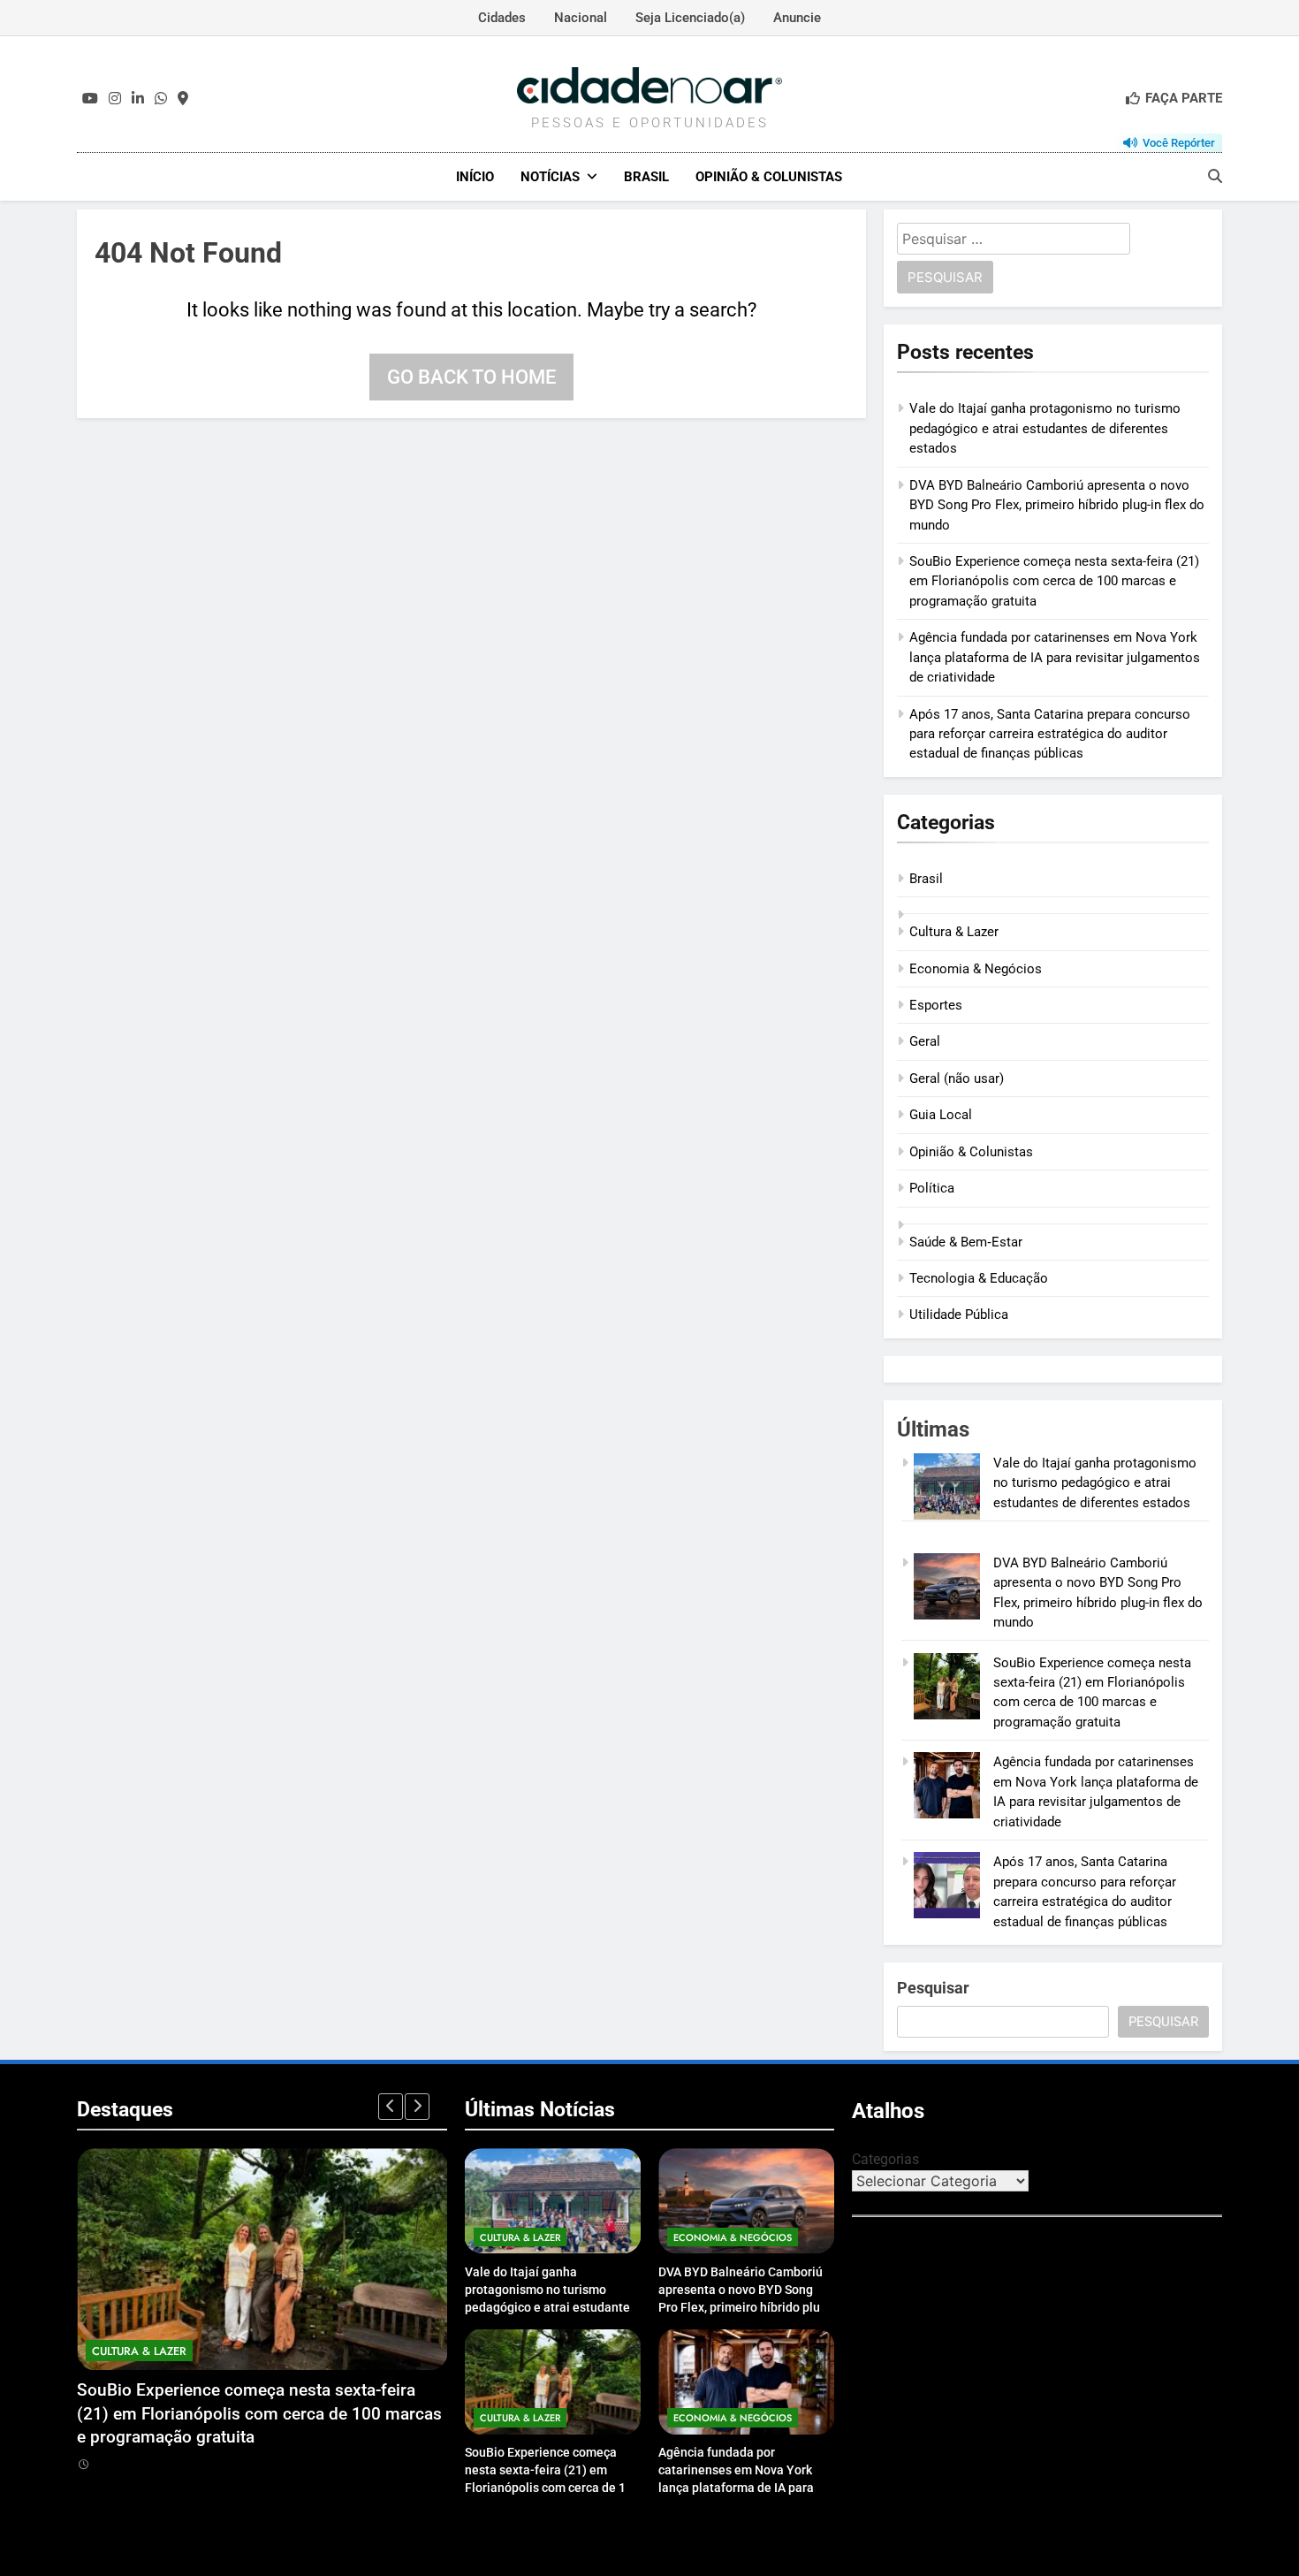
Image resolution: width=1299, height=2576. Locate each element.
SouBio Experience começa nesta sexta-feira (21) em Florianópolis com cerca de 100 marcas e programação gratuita (1054, 581)
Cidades (502, 18)
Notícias (550, 177)
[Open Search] (1215, 176)
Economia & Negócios (976, 969)
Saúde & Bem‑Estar (966, 1242)
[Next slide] (417, 2107)
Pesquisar (933, 1988)
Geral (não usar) (957, 1078)
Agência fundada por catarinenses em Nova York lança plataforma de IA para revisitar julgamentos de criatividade (1055, 657)
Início (475, 177)
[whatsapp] (161, 99)
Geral (925, 1041)
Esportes (936, 1005)
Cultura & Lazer (954, 932)
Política (932, 1188)
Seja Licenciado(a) (690, 18)
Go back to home (471, 377)
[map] (183, 99)
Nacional (581, 18)
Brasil (646, 177)
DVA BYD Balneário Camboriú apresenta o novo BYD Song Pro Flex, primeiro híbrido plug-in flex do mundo (1057, 505)
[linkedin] (138, 99)
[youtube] (90, 99)
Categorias (885, 2159)
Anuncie (797, 18)
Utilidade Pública (959, 1315)
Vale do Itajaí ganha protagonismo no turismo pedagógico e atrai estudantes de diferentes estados (1045, 428)
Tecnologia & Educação (979, 1278)
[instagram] (115, 99)
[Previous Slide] (391, 2107)
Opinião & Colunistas (769, 177)
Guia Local (941, 1115)
